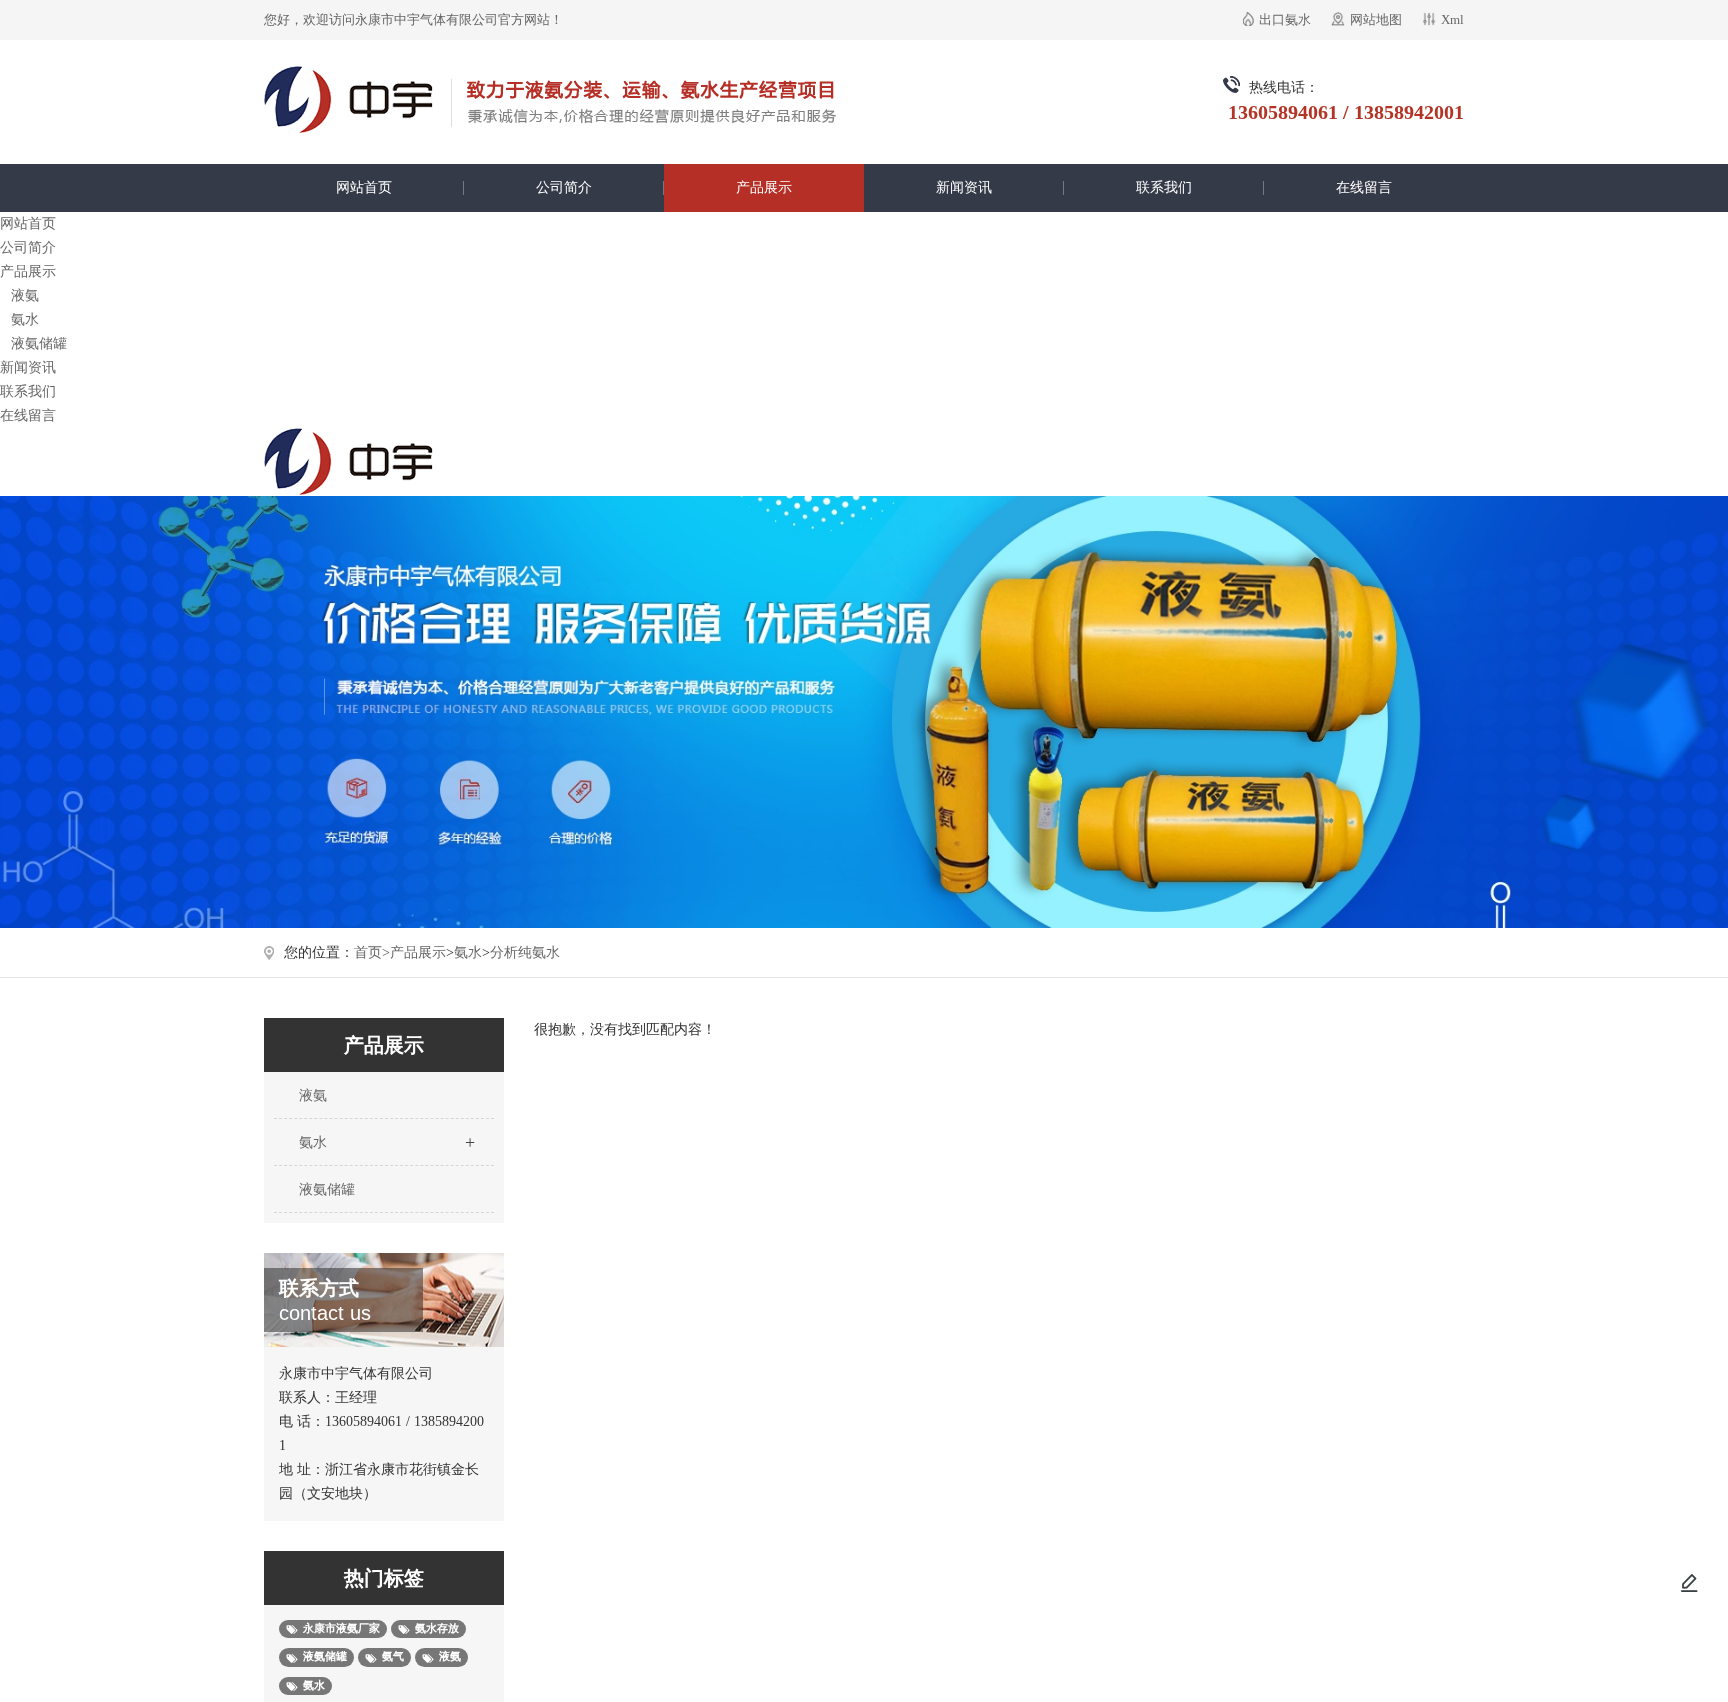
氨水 (25, 319)
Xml (1452, 19)
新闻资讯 (964, 187)
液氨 (25, 295)
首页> (372, 952)
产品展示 (764, 187)
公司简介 (564, 187)
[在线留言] (1689, 1583)
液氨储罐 (39, 343)
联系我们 (1164, 187)
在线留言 (1364, 187)
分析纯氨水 (525, 952)
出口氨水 (1285, 19)
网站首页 (364, 187)
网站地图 (1376, 19)
